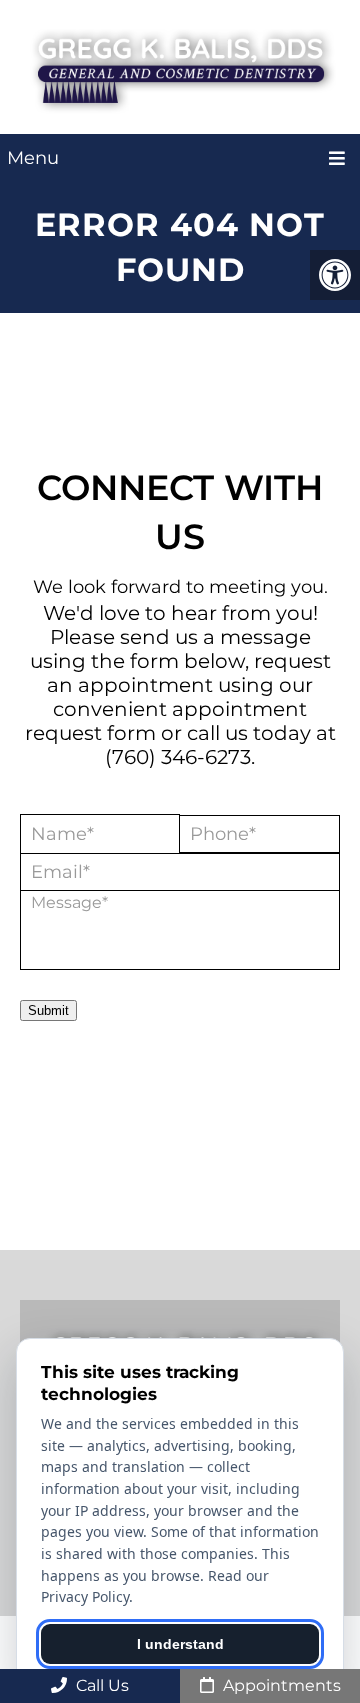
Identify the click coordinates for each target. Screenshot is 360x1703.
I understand (180, 1644)
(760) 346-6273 (178, 757)
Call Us (100, 1685)
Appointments (280, 1685)
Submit (48, 1010)
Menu (33, 158)
